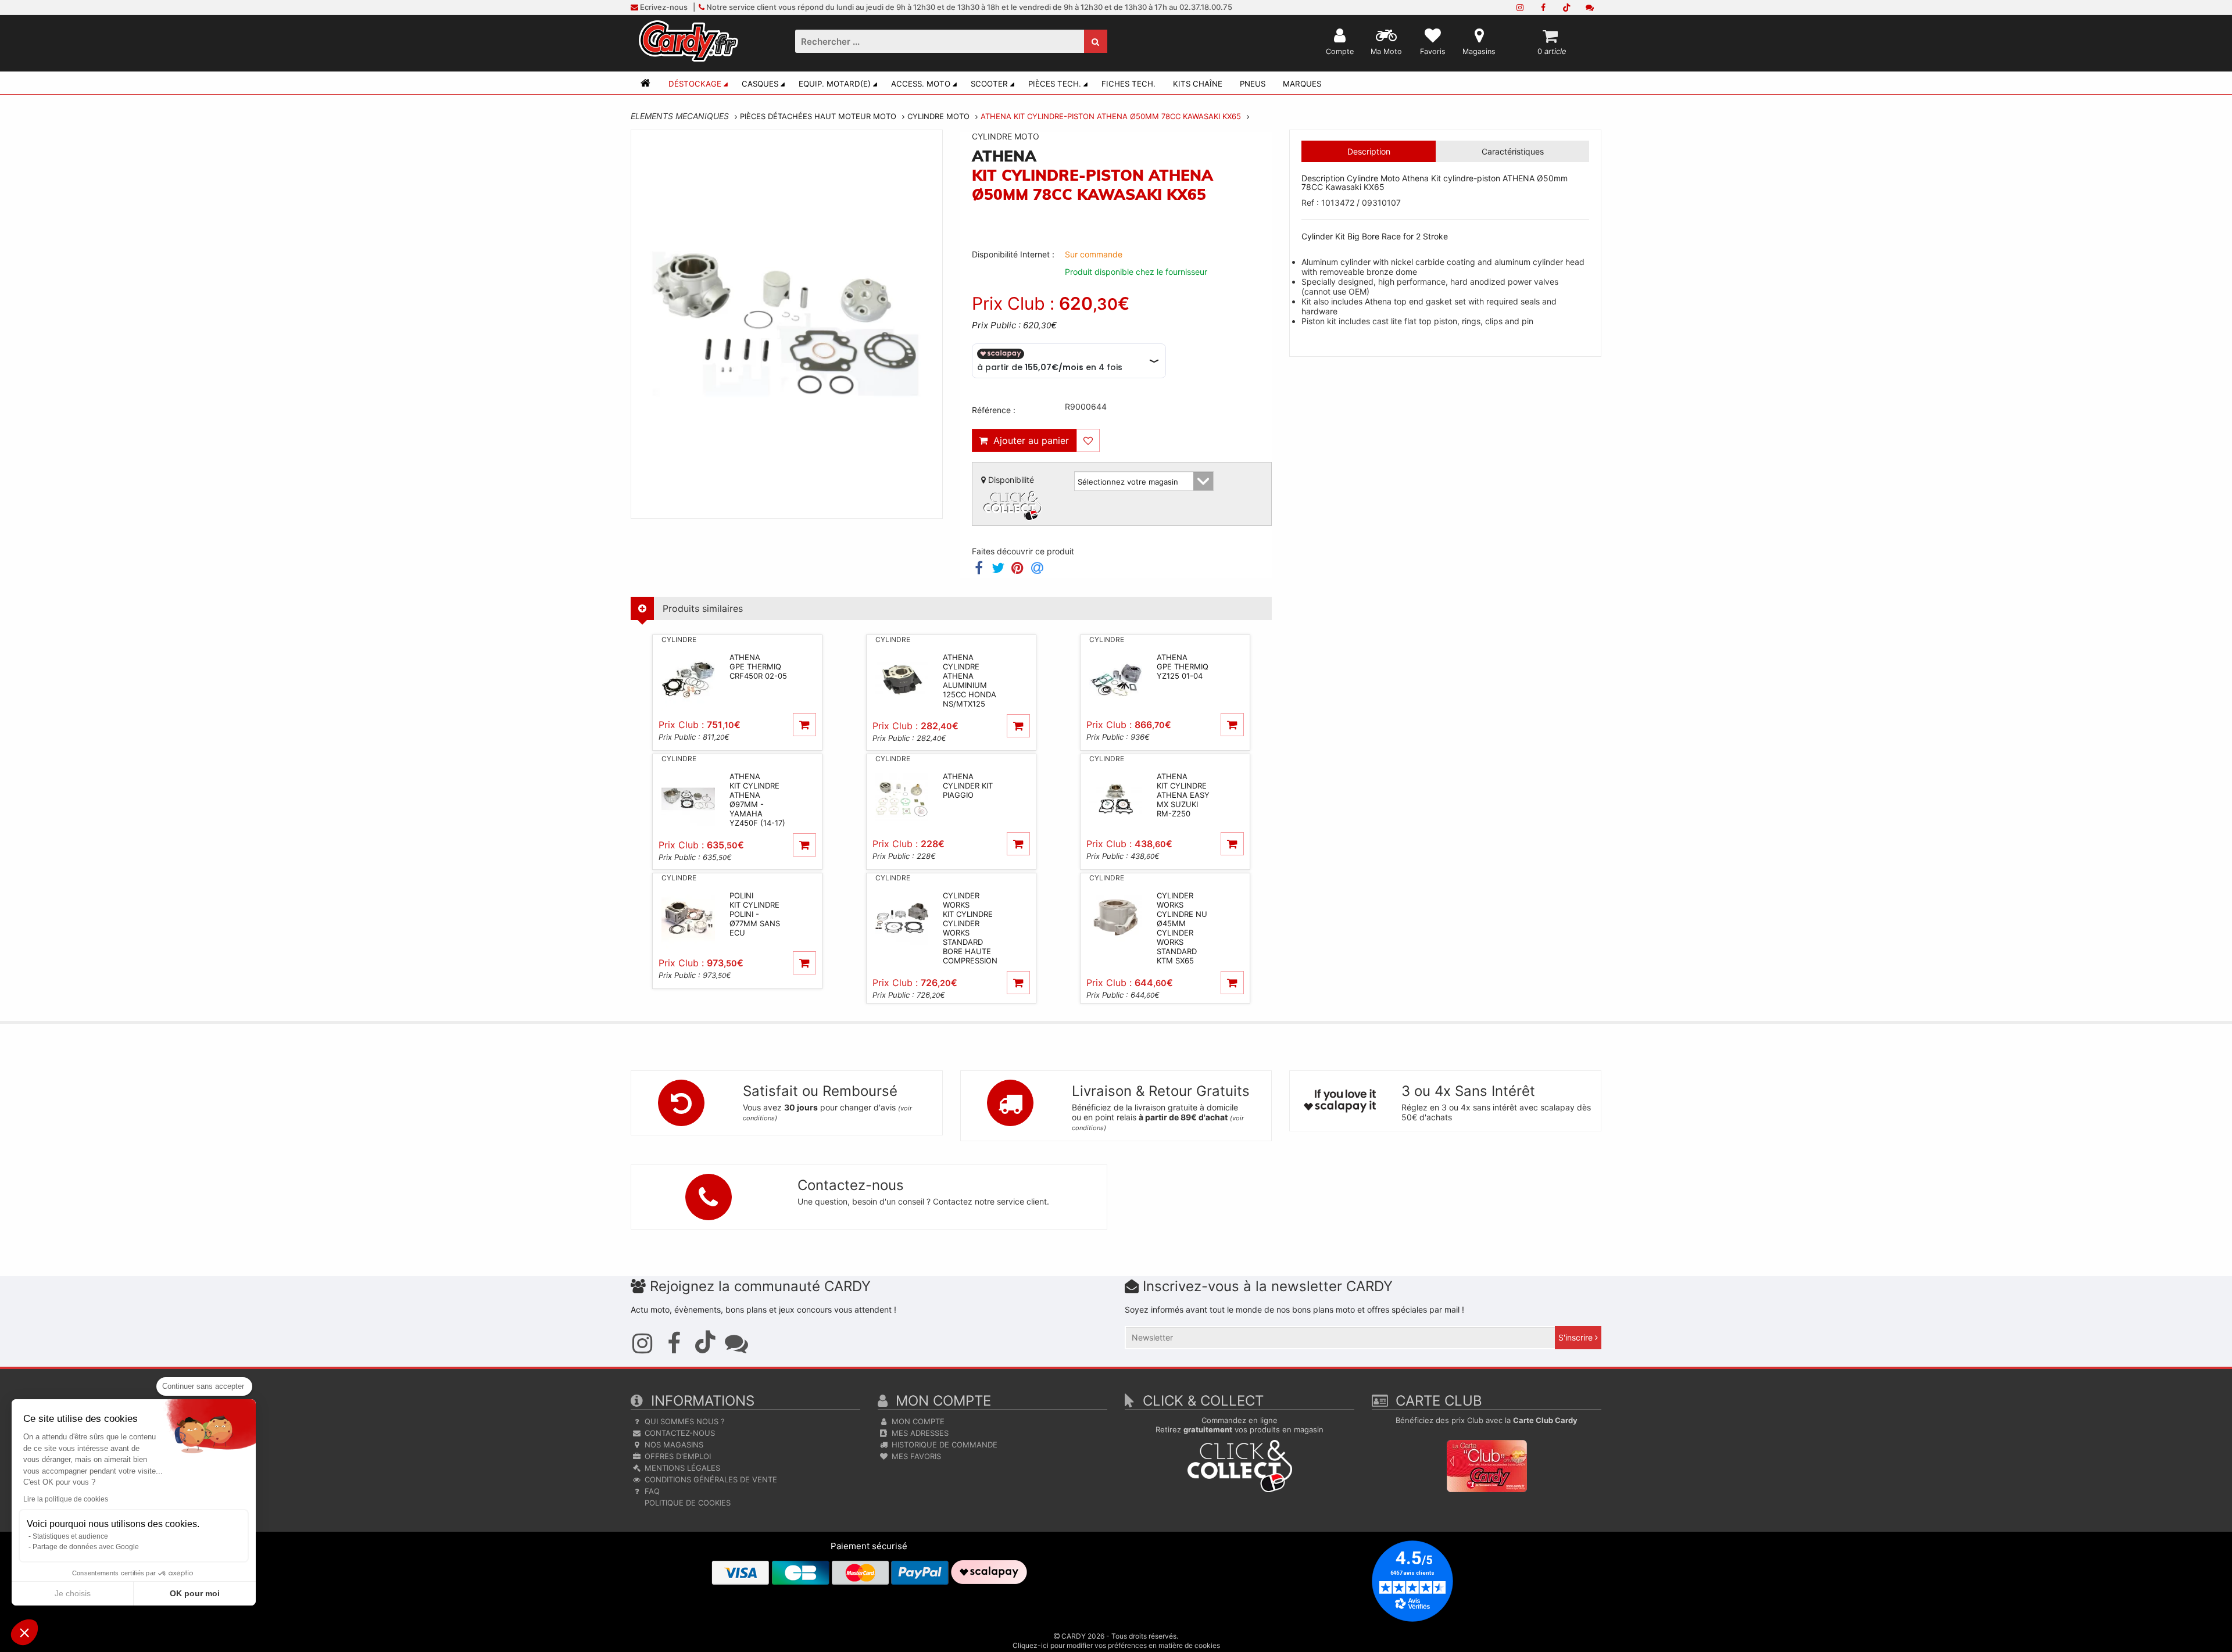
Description (1369, 151)
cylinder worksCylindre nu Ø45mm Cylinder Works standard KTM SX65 (1182, 928)
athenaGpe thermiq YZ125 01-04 (1183, 666)
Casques (760, 84)
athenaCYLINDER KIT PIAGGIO (968, 786)
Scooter (989, 84)
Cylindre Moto (938, 116)
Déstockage (695, 84)
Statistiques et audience (70, 1536)
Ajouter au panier (1028, 440)
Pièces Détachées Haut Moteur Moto (818, 116)
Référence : (994, 410)
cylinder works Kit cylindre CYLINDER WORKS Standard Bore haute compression (970, 928)
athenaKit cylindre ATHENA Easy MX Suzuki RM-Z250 (1183, 795)
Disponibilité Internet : (1013, 254)
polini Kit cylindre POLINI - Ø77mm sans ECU (755, 914)
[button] (24, 1632)
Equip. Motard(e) (835, 84)
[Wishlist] (1088, 440)
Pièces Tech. (1055, 84)
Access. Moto (921, 84)
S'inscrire (1577, 1337)
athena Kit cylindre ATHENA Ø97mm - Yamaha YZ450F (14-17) (757, 800)
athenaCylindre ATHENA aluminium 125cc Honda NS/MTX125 (970, 680)
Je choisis (73, 1593)
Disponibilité (1010, 480)
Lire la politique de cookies (66, 1499)
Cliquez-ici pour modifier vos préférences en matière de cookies (1116, 1645)
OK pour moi (195, 1593)
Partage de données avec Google (86, 1547)
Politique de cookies (686, 1503)
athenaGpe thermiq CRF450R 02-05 (758, 666)
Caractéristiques (1513, 151)
